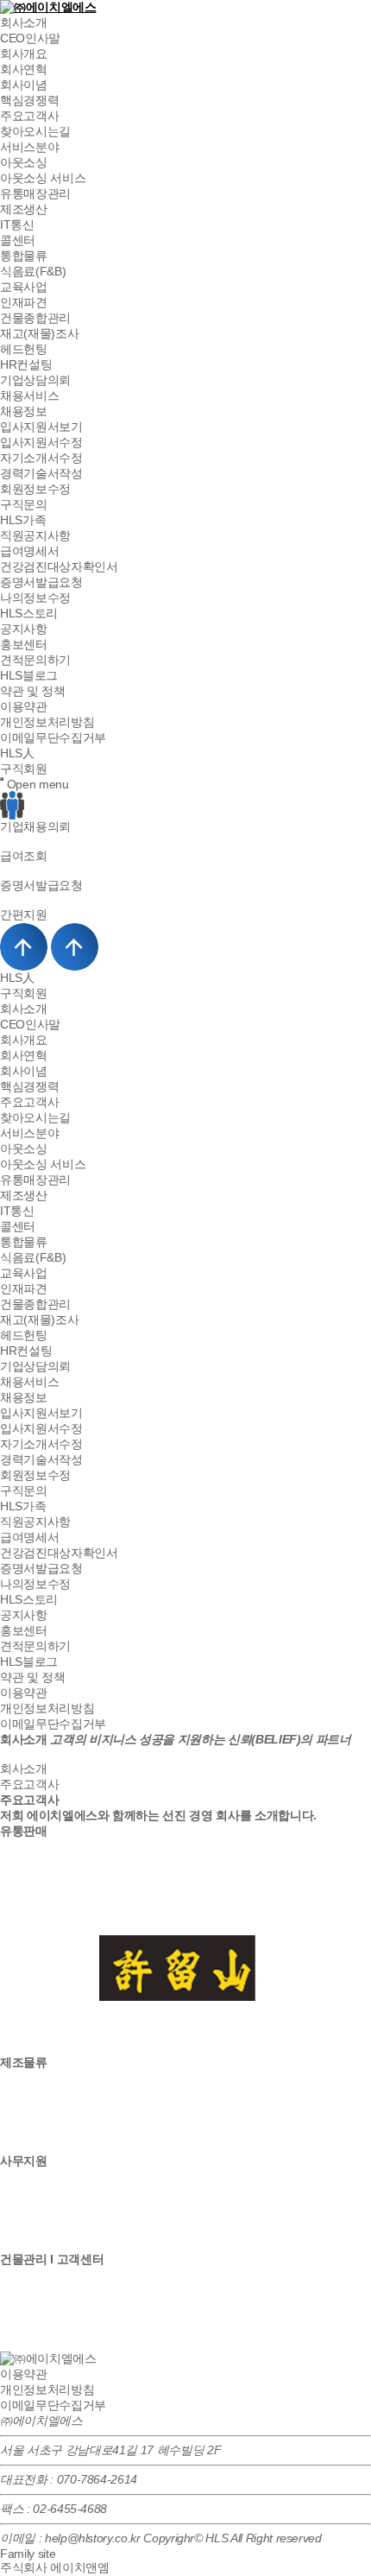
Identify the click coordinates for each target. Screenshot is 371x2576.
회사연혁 (24, 69)
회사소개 (24, 22)
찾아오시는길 (35, 131)
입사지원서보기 (41, 427)
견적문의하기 (35, 660)
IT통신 (17, 225)
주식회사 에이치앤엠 (55, 2567)
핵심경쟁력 (29, 100)
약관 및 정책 (33, 691)
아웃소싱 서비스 (43, 178)
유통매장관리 (35, 193)
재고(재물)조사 (39, 333)
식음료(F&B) (33, 271)
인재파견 (24, 302)
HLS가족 (23, 520)
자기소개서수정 (41, 458)
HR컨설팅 (26, 364)
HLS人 (17, 753)
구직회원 (24, 769)
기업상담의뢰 (35, 380)
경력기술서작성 (41, 473)
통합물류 (24, 256)
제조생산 (24, 209)
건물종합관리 (35, 318)
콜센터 (18, 240)
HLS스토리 (29, 613)
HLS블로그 (29, 675)
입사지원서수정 (41, 442)
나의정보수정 (35, 598)
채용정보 (24, 411)
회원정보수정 (35, 489)
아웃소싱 (24, 162)
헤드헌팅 (24, 349)
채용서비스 (29, 396)
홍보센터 (24, 644)
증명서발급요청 (41, 582)
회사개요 (24, 54)
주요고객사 (29, 116)
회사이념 (24, 85)
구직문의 (24, 504)
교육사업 (24, 287)
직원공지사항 (35, 535)
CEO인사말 (30, 38)
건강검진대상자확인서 (59, 566)
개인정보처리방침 (47, 722)
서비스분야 (29, 147)
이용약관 (24, 706)
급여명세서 (29, 551)
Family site (28, 2554)
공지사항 (24, 629)
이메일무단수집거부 (53, 737)
